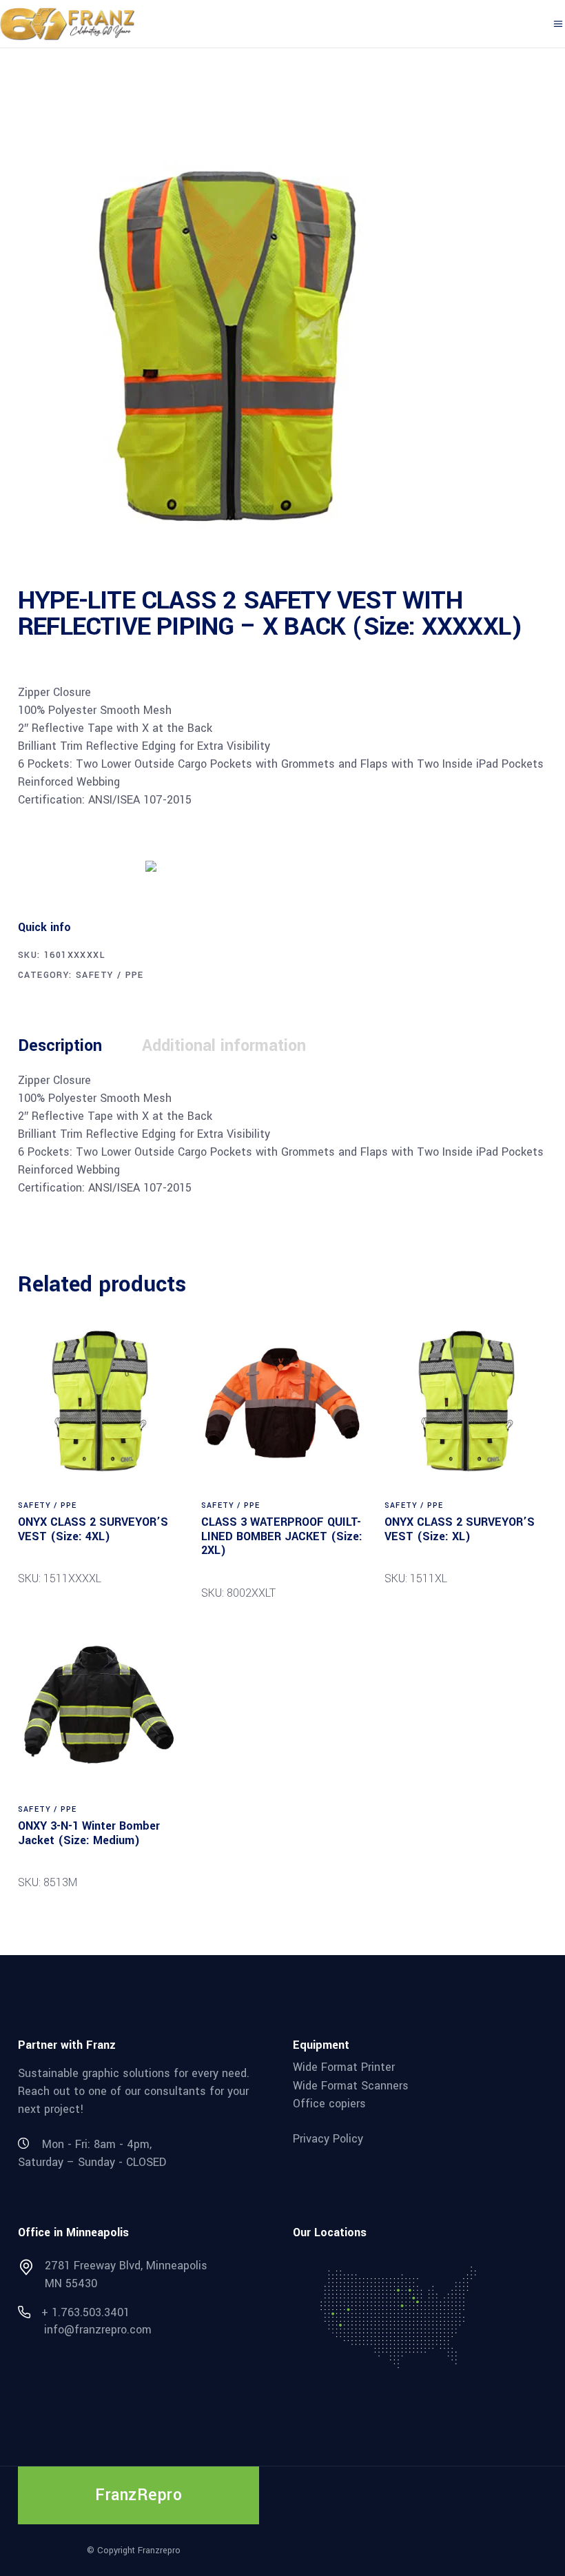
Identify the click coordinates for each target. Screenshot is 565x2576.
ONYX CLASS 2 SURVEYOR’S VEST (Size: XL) (460, 1529)
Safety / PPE (110, 975)
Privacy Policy (328, 2139)
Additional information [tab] (224, 1046)
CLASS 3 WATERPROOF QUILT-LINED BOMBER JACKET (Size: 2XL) (282, 1536)
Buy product (70, 865)
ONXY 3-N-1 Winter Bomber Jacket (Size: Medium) (89, 1833)
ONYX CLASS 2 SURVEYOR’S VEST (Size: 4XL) (93, 1529)
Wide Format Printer (344, 2067)
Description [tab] (60, 1046)
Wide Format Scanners (351, 2085)
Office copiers (329, 2104)
